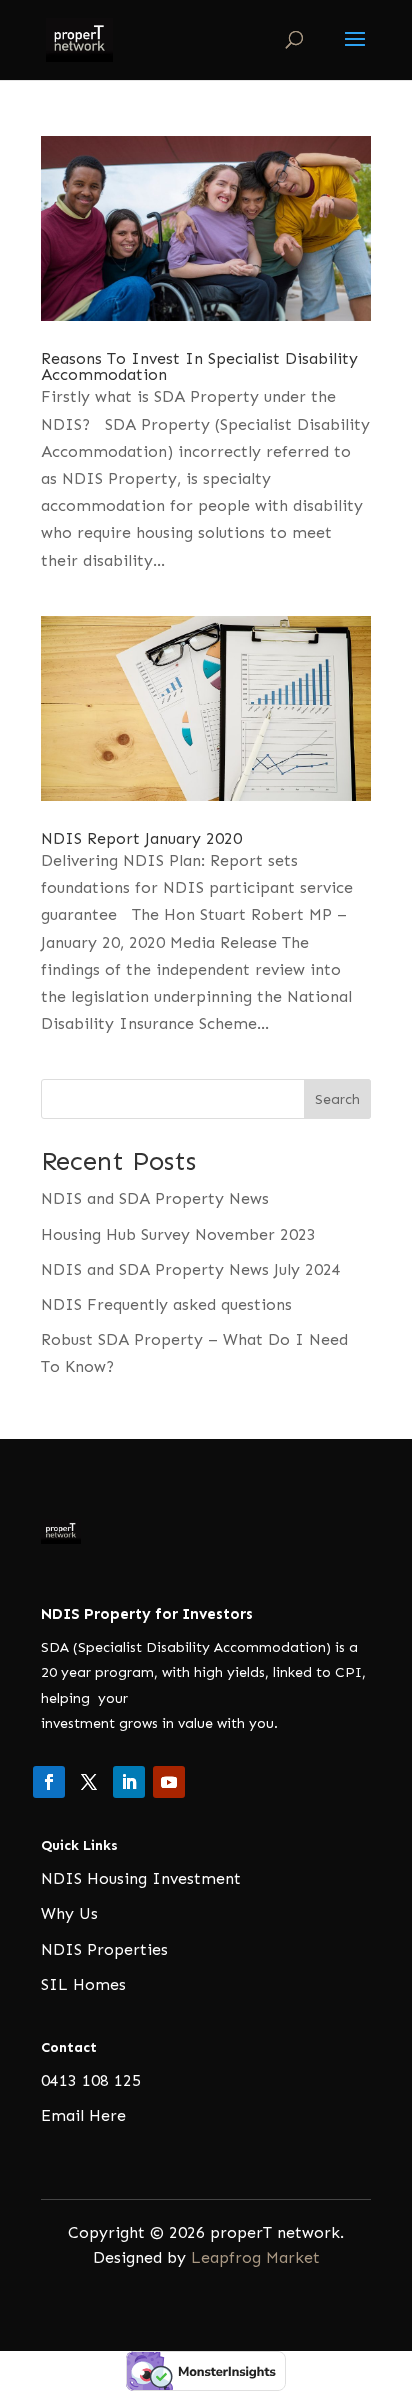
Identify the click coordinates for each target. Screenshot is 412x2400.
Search (337, 1099)
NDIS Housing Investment (141, 1878)
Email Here (83, 2115)
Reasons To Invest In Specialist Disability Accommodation (199, 366)
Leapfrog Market (255, 2257)
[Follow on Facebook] (49, 1782)
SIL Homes (83, 1984)
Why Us (69, 1913)
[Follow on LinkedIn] (129, 1782)
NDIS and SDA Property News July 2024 (191, 1269)
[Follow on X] (89, 1782)
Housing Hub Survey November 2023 (178, 1234)
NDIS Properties (104, 1949)
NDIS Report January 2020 (141, 838)
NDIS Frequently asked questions (166, 1304)
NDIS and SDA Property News (155, 1198)
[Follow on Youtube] (169, 1782)
